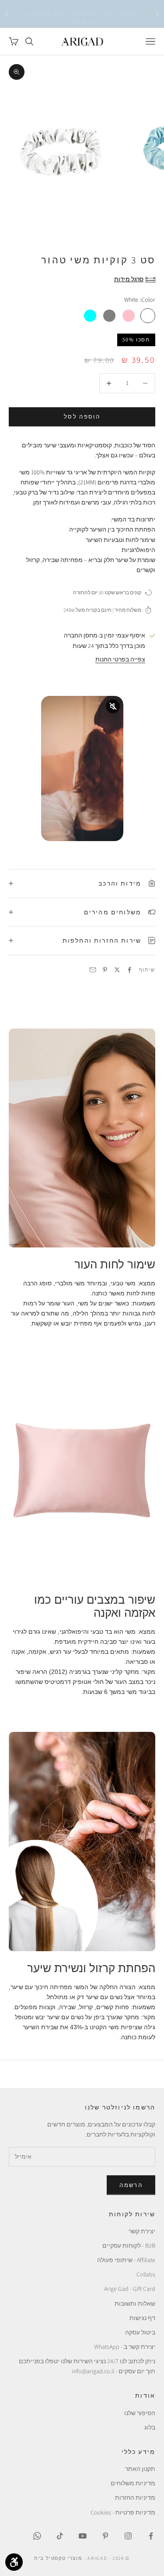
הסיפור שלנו (140, 2413)
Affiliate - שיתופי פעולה (126, 2260)
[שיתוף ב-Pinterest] (105, 970)
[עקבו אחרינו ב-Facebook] (151, 2536)
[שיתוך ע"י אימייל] (93, 970)
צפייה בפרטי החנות (120, 659)
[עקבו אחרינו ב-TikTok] (60, 2536)
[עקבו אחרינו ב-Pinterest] (105, 2536)
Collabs (146, 2274)
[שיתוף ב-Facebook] (129, 970)
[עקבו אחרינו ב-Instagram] (128, 2536)
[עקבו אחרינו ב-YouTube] (83, 2536)
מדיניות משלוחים (133, 2483)
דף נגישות (142, 2318)
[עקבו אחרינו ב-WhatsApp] (37, 2536)
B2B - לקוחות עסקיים (129, 2245)
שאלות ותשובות (135, 2303)
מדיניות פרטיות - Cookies (123, 2512)
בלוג (150, 2427)
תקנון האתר (140, 2469)
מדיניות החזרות (135, 2498)
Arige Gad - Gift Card (130, 2289)
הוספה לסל (82, 417)
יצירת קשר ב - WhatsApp (125, 2347)
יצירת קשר (142, 2231)
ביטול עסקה (140, 2332)
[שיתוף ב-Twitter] (117, 970)
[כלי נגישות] (14, 2562)
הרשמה (131, 2185)
